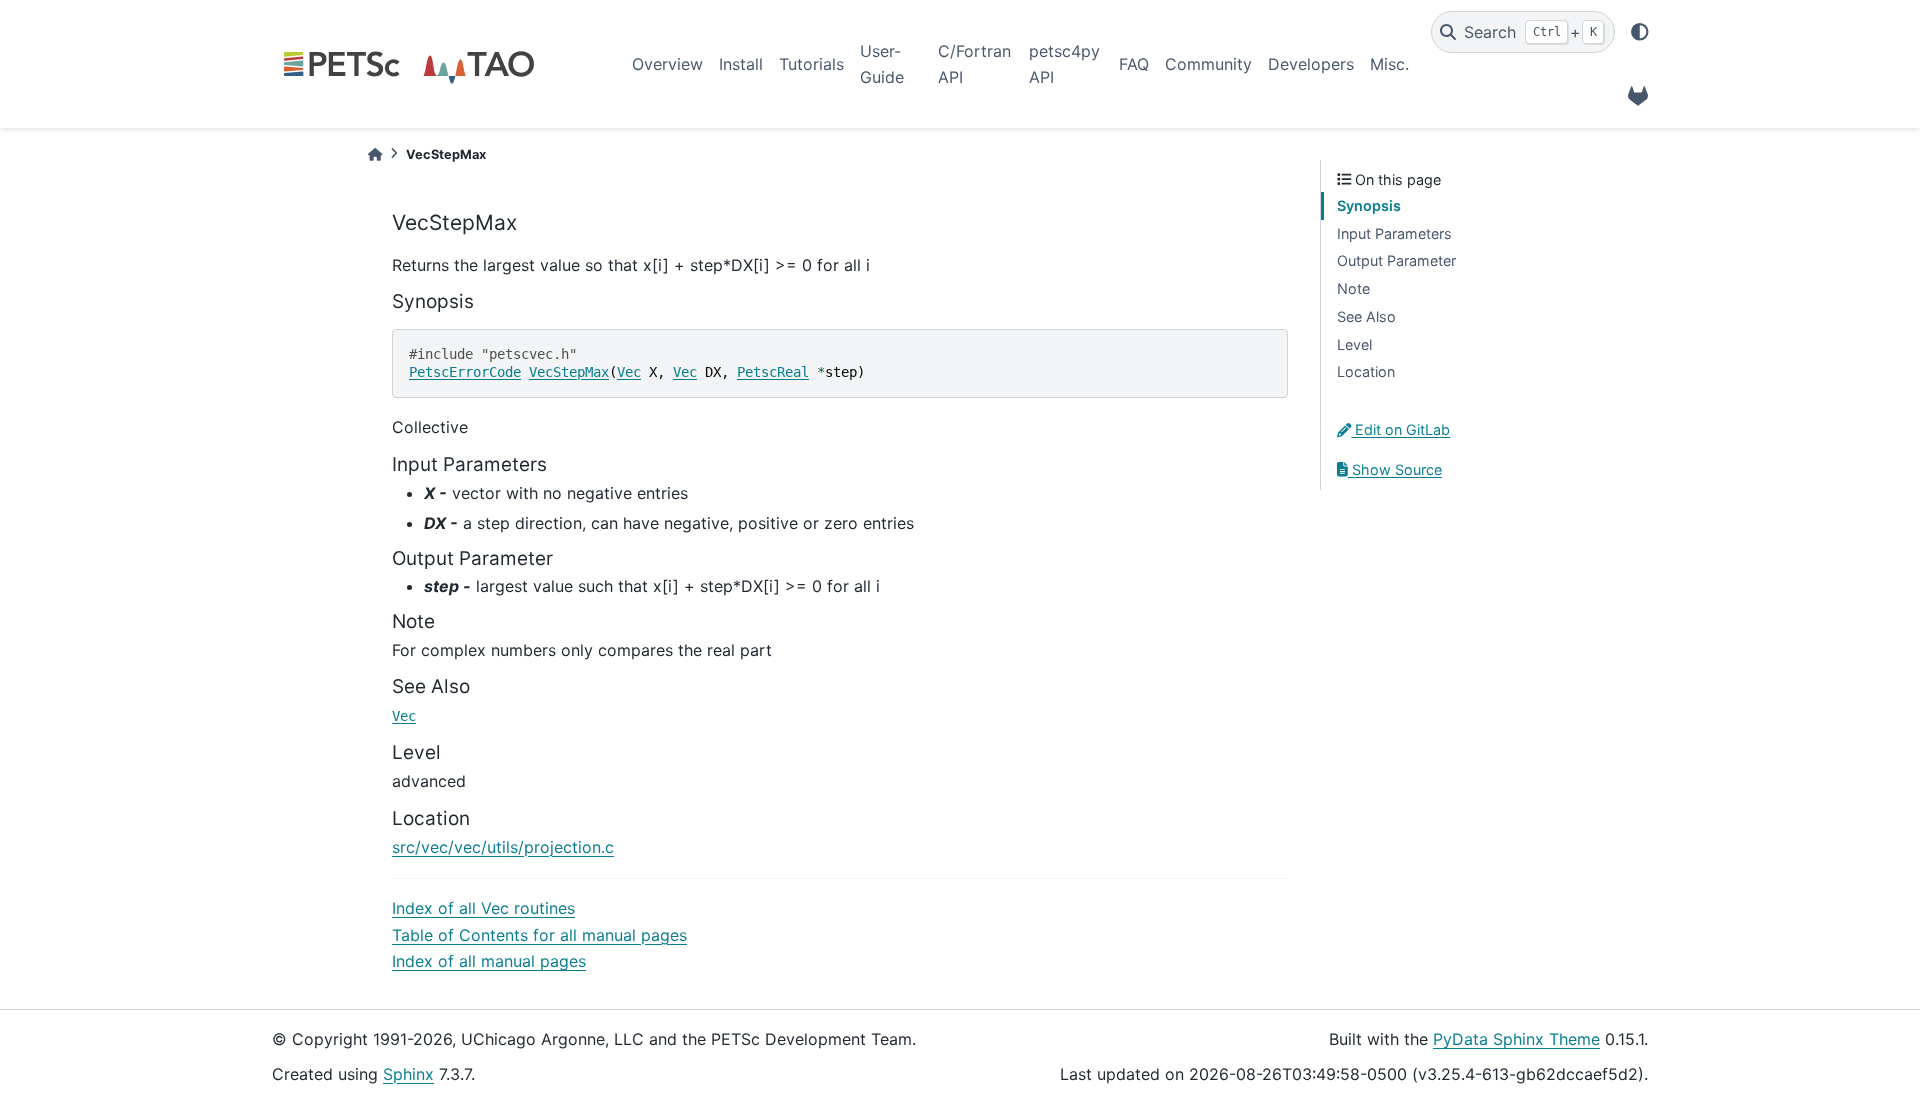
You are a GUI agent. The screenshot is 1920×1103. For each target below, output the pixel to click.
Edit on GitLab (1400, 429)
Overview (667, 64)
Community (1208, 64)
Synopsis (1369, 205)
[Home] (375, 154)
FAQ (1134, 64)
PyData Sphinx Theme (1516, 1039)
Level (1354, 344)
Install (741, 64)
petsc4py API (1064, 64)
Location (1366, 371)
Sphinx (408, 1074)
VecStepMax (569, 372)
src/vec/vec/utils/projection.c (503, 847)
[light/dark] (1640, 32)
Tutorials (811, 64)
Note (1353, 288)
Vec (629, 372)
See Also (1366, 316)
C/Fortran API (974, 64)
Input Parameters (1394, 233)
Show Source (1395, 469)
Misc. (1389, 64)
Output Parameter (1396, 260)
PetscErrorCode (465, 372)
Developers (1311, 64)
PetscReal (773, 372)
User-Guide (882, 64)
